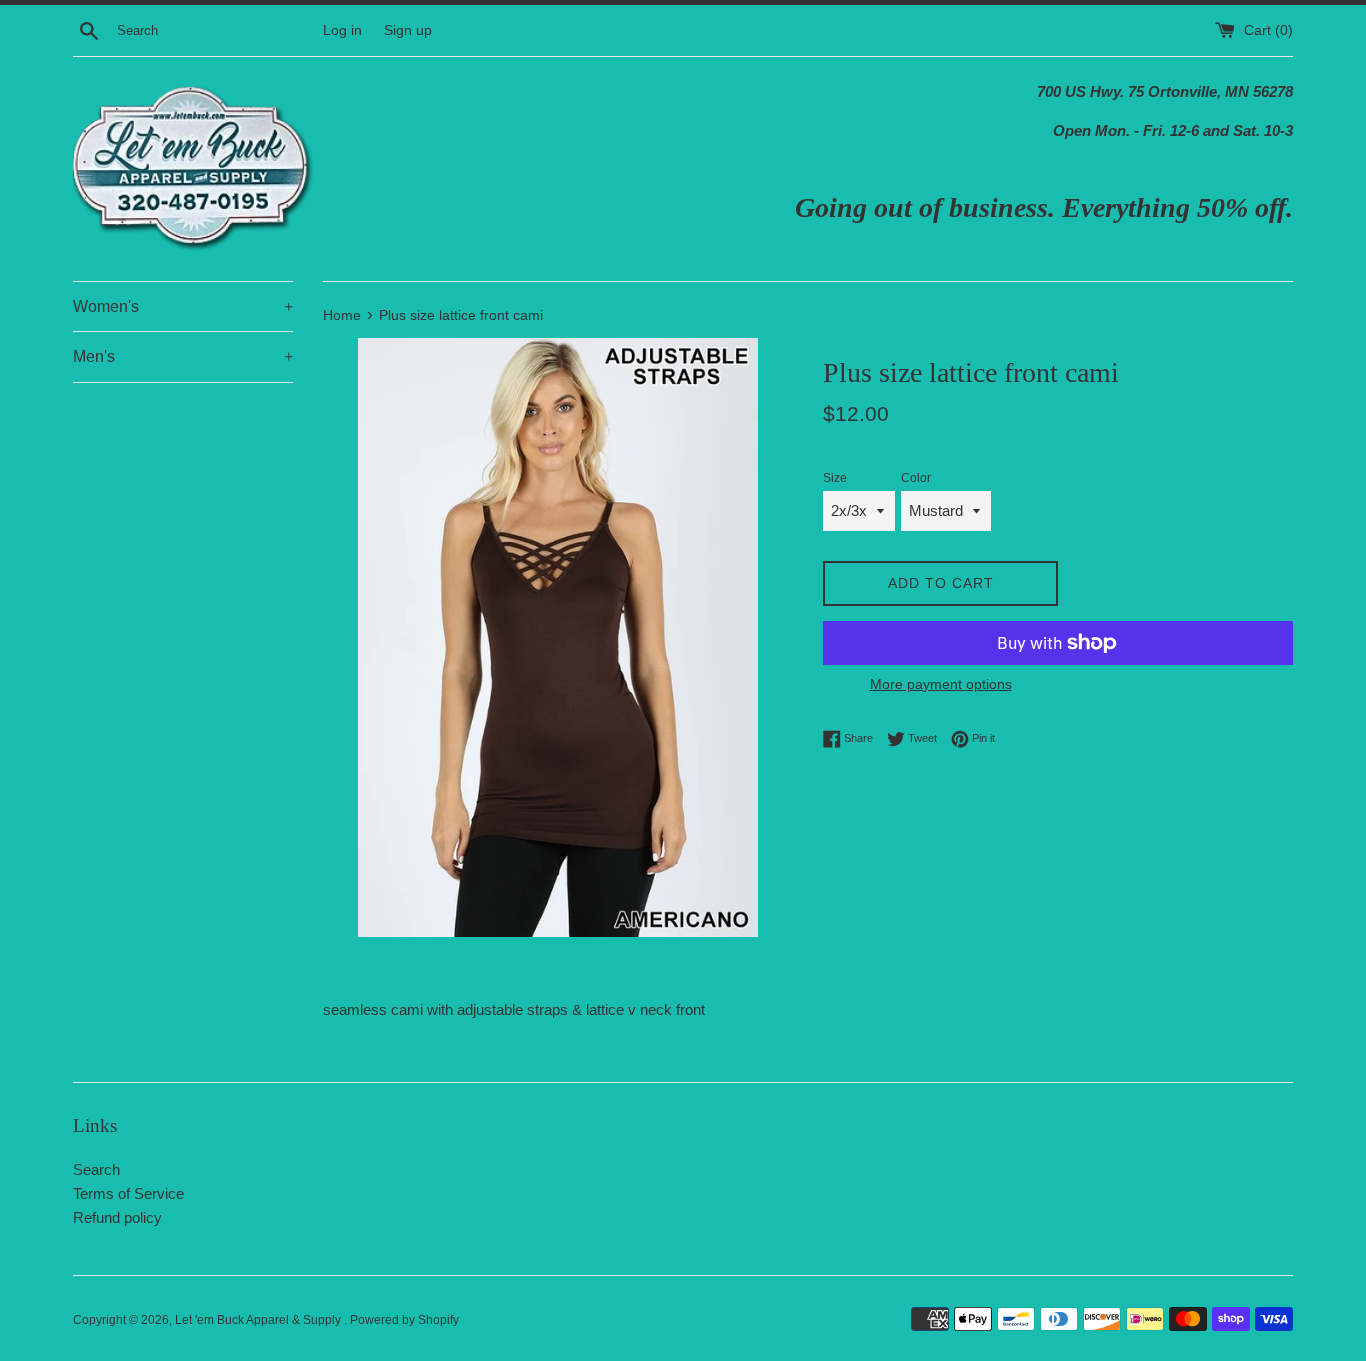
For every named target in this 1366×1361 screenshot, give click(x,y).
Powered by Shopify (404, 1320)
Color (916, 478)
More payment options (941, 684)
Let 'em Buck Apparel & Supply (259, 1320)
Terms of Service (128, 1193)
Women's (183, 306)
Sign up (408, 30)
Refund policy (117, 1217)
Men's (183, 356)
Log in (342, 30)
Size (835, 478)
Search (96, 1169)
